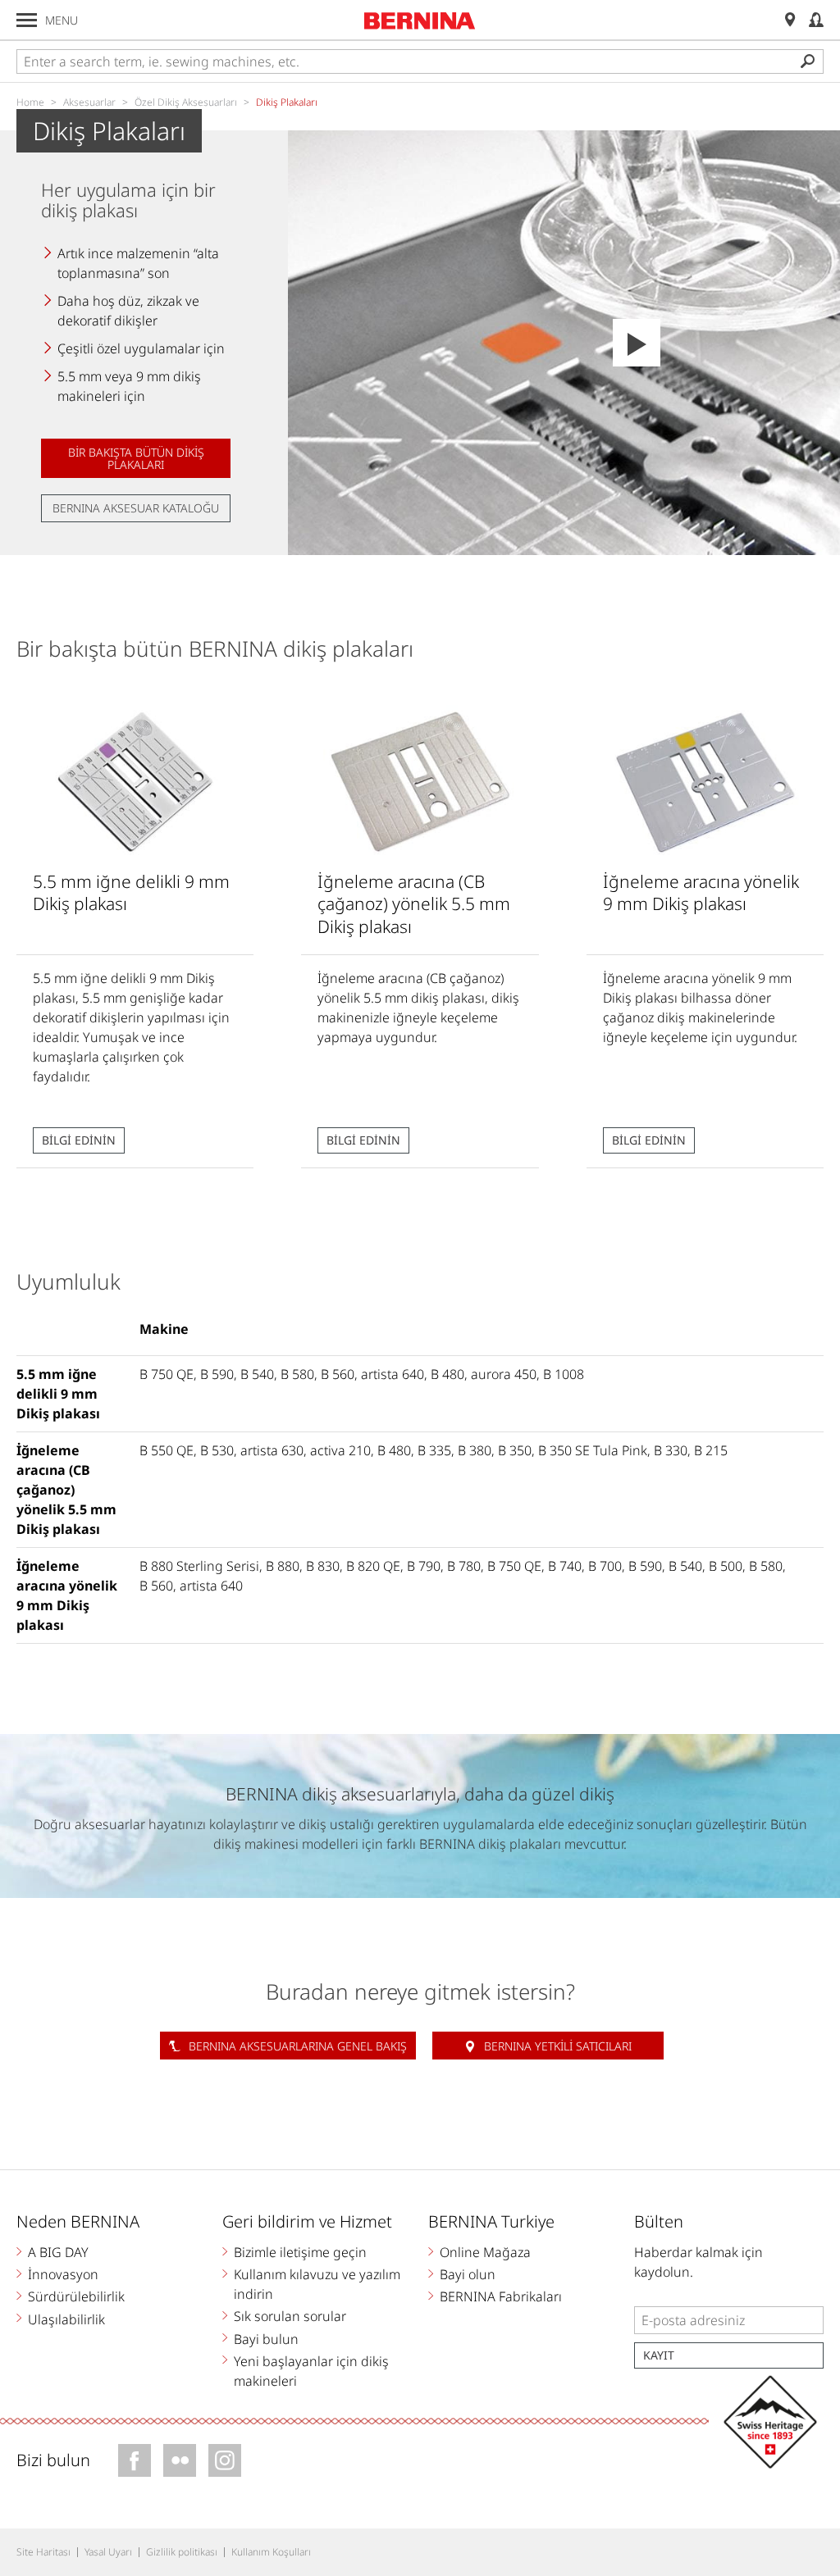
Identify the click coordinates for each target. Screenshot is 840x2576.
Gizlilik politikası (182, 2552)
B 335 (434, 1450)
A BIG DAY (58, 2252)
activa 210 (340, 1450)
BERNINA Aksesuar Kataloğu (136, 508)
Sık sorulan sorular (290, 2316)
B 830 (323, 1566)
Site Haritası (43, 2552)
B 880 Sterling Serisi (199, 1566)
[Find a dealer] (790, 20)
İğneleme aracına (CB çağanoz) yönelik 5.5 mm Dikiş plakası (66, 1490)
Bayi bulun (266, 2339)
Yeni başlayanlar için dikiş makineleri (311, 2371)
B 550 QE (167, 1450)
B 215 (711, 1450)
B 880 (283, 1566)
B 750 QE (167, 1374)
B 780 (464, 1566)
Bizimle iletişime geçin (300, 2252)
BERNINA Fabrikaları (501, 2296)
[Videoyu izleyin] (637, 343)
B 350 (515, 1450)
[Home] (420, 20)
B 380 (475, 1450)
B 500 (726, 1566)
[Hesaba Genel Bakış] (816, 20)
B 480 (447, 1374)
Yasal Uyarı (108, 2552)
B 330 (671, 1450)
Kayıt (659, 2355)
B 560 (338, 1374)
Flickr (180, 2460)
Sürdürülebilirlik (76, 2296)
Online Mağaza (485, 2252)
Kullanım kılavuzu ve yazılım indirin (317, 2284)
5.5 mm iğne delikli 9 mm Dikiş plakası (58, 1394)
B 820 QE (373, 1566)
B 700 (605, 1566)
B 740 (565, 1566)
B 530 (217, 1450)
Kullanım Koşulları (271, 2552)
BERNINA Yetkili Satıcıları (558, 2046)
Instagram (225, 2460)
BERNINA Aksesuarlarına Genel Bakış (298, 2046)
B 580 (297, 1374)
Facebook (135, 2460)
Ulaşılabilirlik (66, 2319)
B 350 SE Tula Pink (593, 1450)
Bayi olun (468, 2274)
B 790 (424, 1566)
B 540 (257, 1374)
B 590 (217, 1374)
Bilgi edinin (79, 1140)
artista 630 (272, 1450)
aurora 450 (504, 1374)
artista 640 (393, 1374)
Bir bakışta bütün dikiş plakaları (136, 458)
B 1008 (564, 1374)
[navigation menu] (27, 20)
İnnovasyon (63, 2274)
